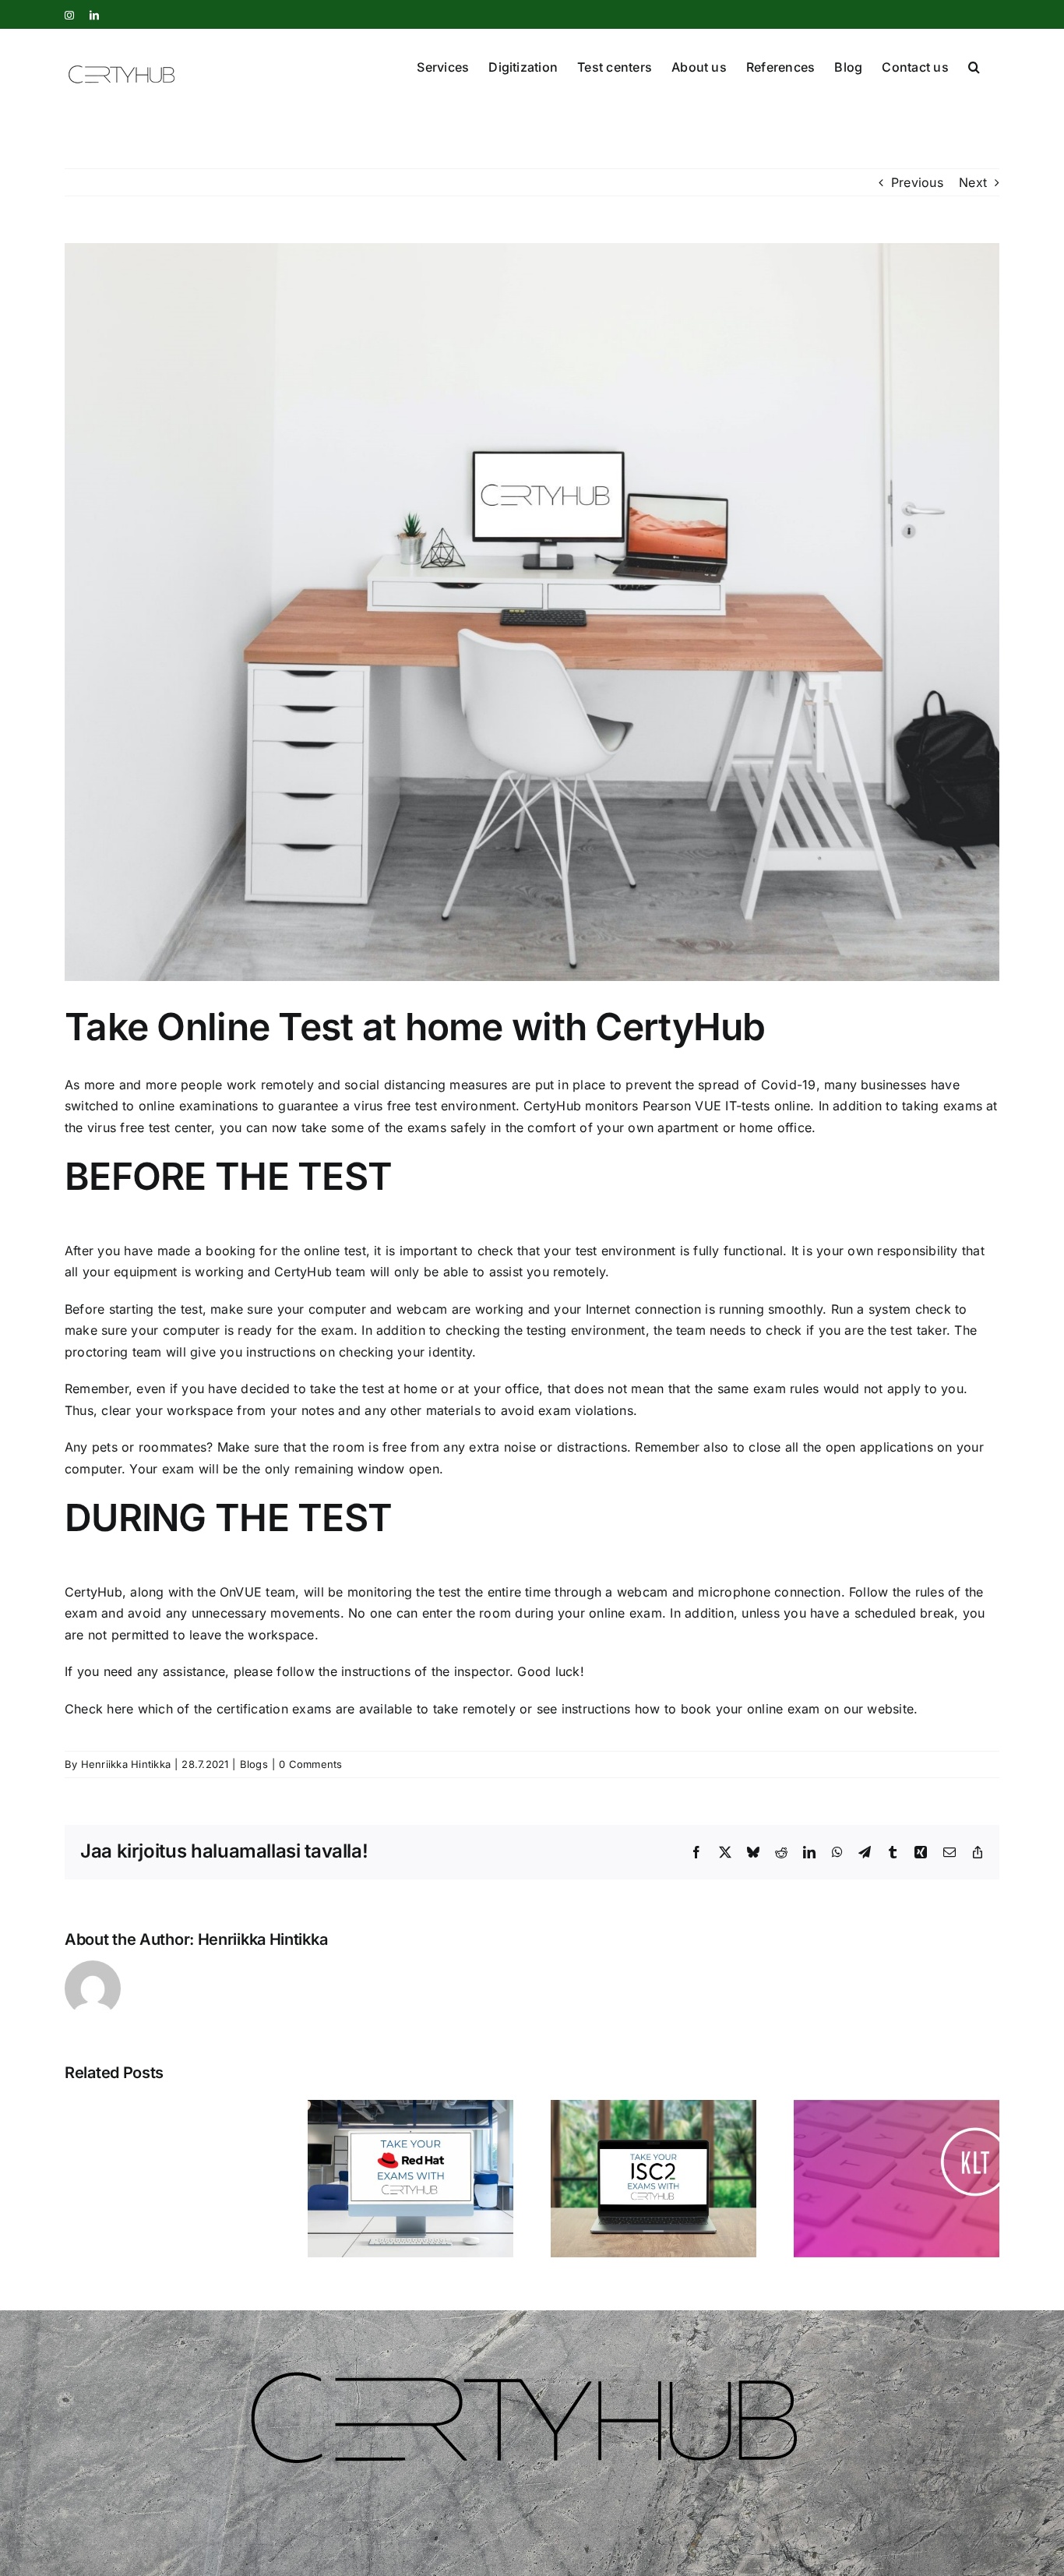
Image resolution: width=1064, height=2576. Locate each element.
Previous (917, 182)
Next (973, 182)
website (890, 1709)
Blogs (254, 1764)
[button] (974, 65)
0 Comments (310, 1764)
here (120, 1709)
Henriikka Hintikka (126, 1764)
